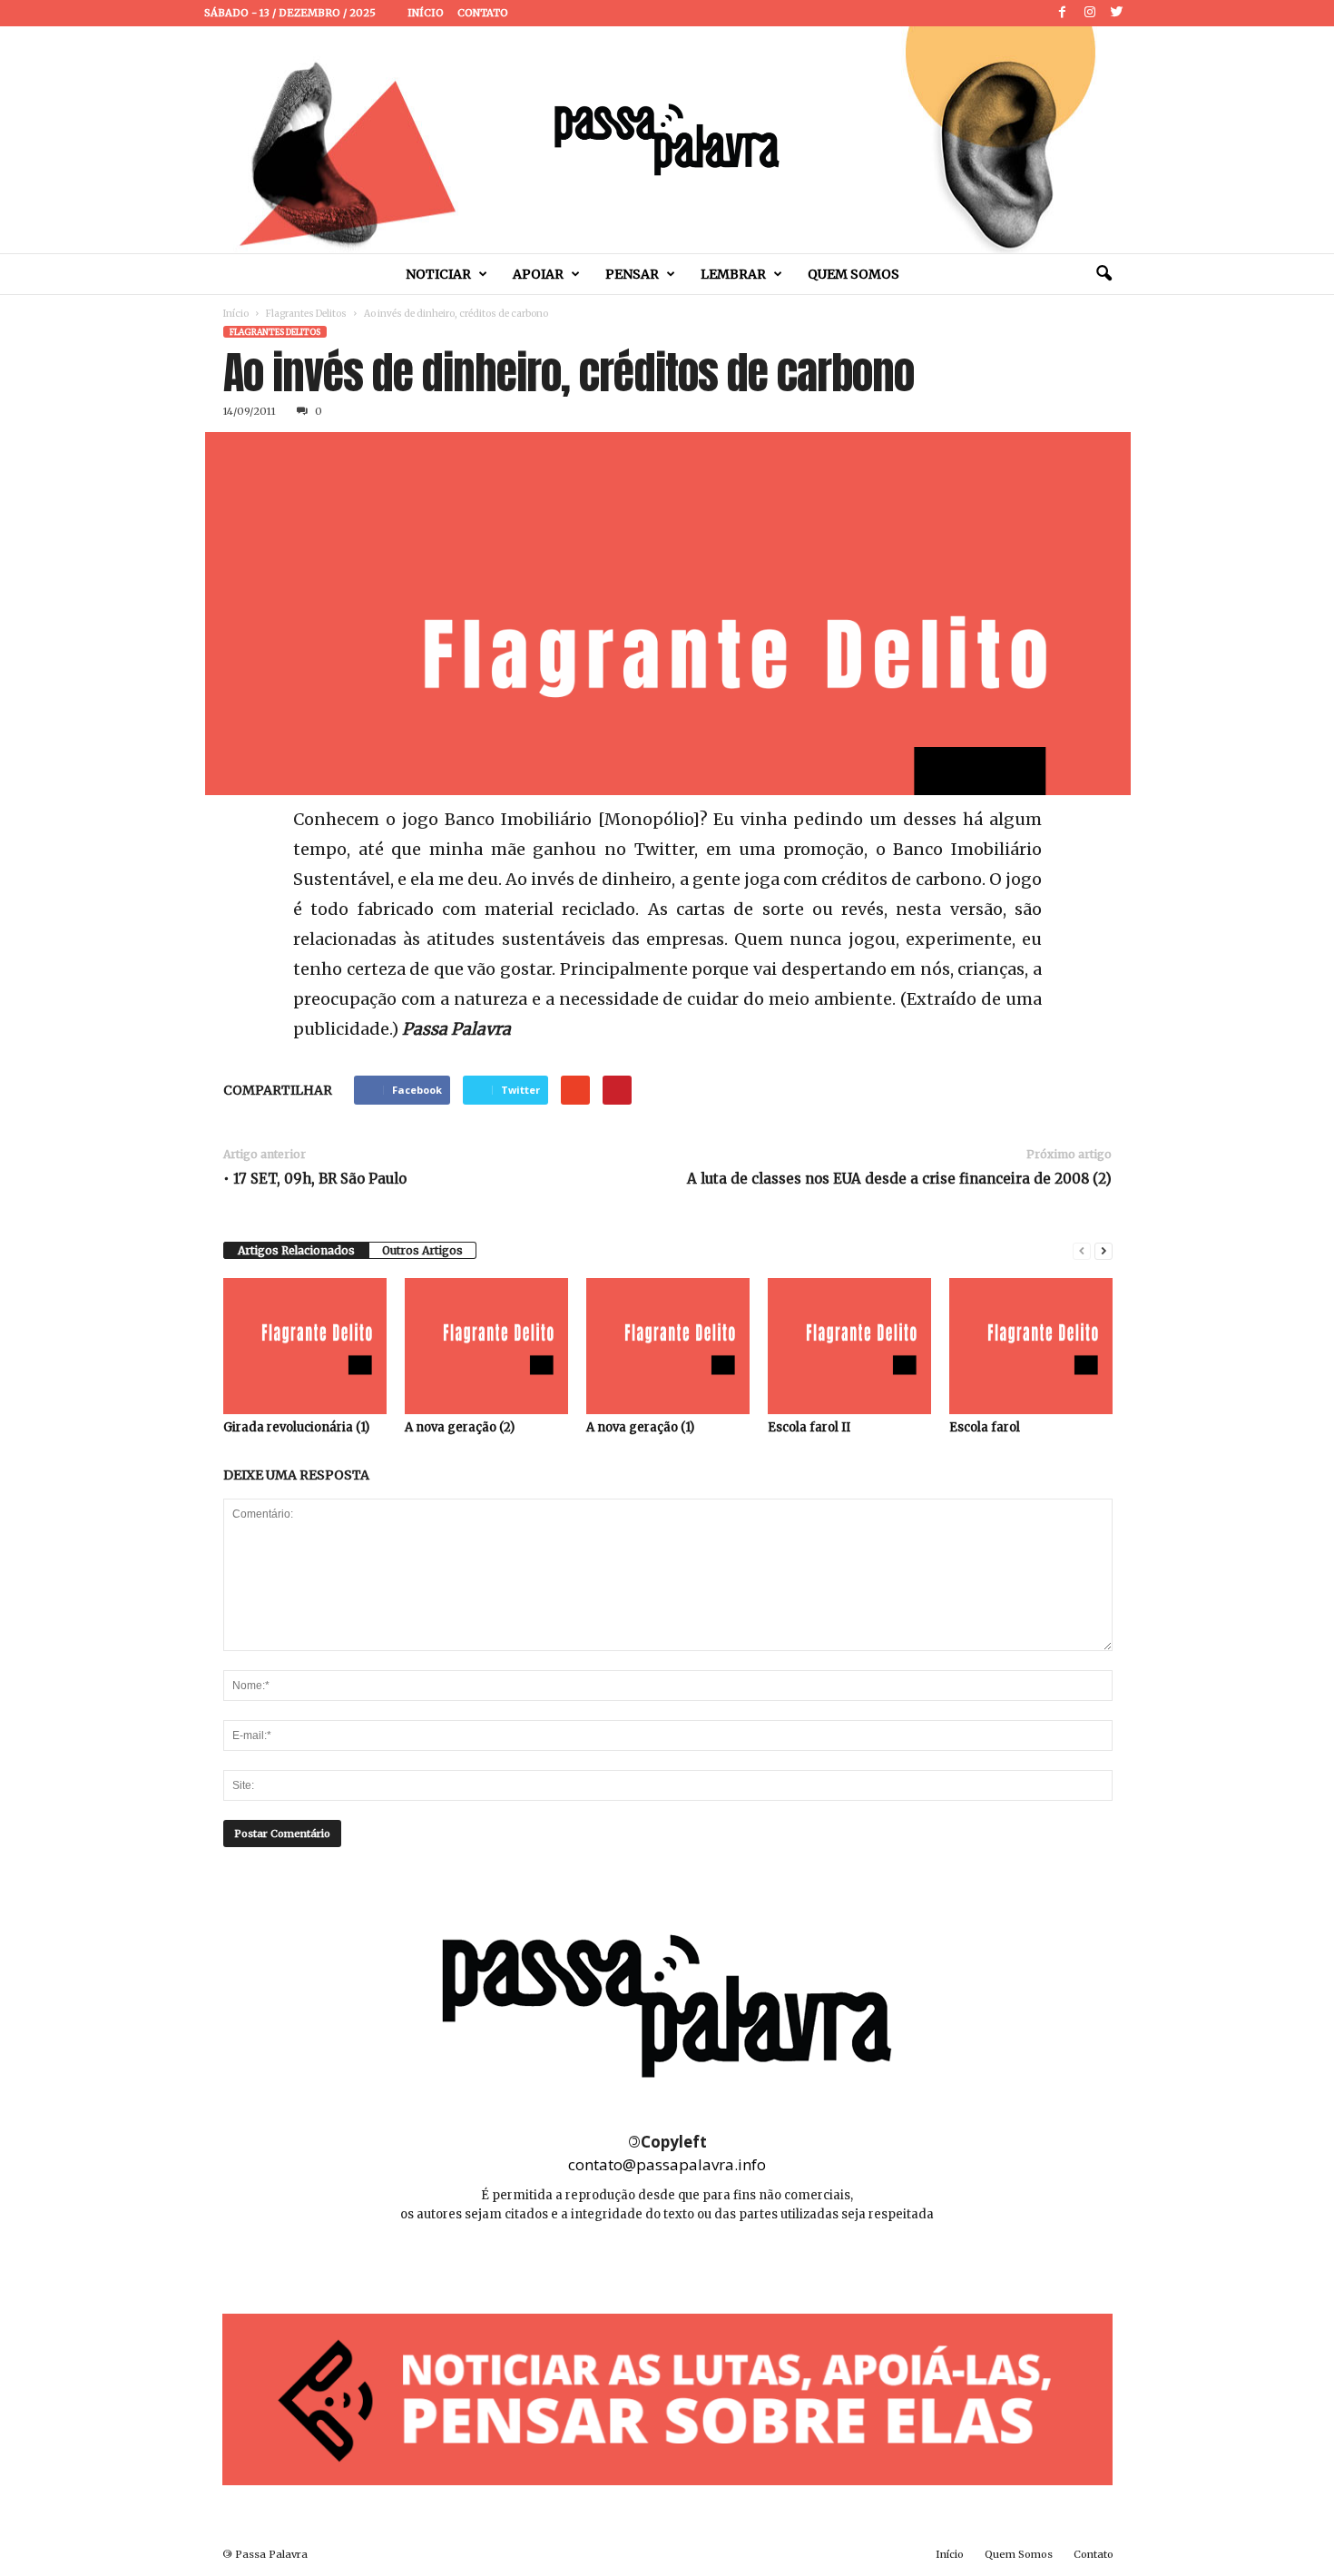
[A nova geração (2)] (486, 1346)
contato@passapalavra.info (667, 2164)
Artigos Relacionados (296, 1250)
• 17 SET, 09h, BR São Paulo (315, 1179)
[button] (1103, 274)
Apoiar (538, 274)
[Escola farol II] (849, 1346)
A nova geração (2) (460, 1427)
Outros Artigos (422, 1250)
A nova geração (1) (640, 1427)
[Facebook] (1063, 13)
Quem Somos (853, 274)
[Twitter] (1117, 13)
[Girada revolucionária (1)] (305, 1346)
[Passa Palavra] (667, 140)
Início (426, 13)
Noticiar (438, 274)
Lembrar (733, 274)
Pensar (632, 274)
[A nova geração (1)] (668, 1346)
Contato (483, 13)
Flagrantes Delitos (306, 314)
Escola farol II (809, 1427)
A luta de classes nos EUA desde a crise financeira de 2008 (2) (899, 1179)
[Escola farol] (1031, 1346)
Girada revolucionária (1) (296, 1427)
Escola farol (985, 1427)
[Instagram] (1090, 13)
